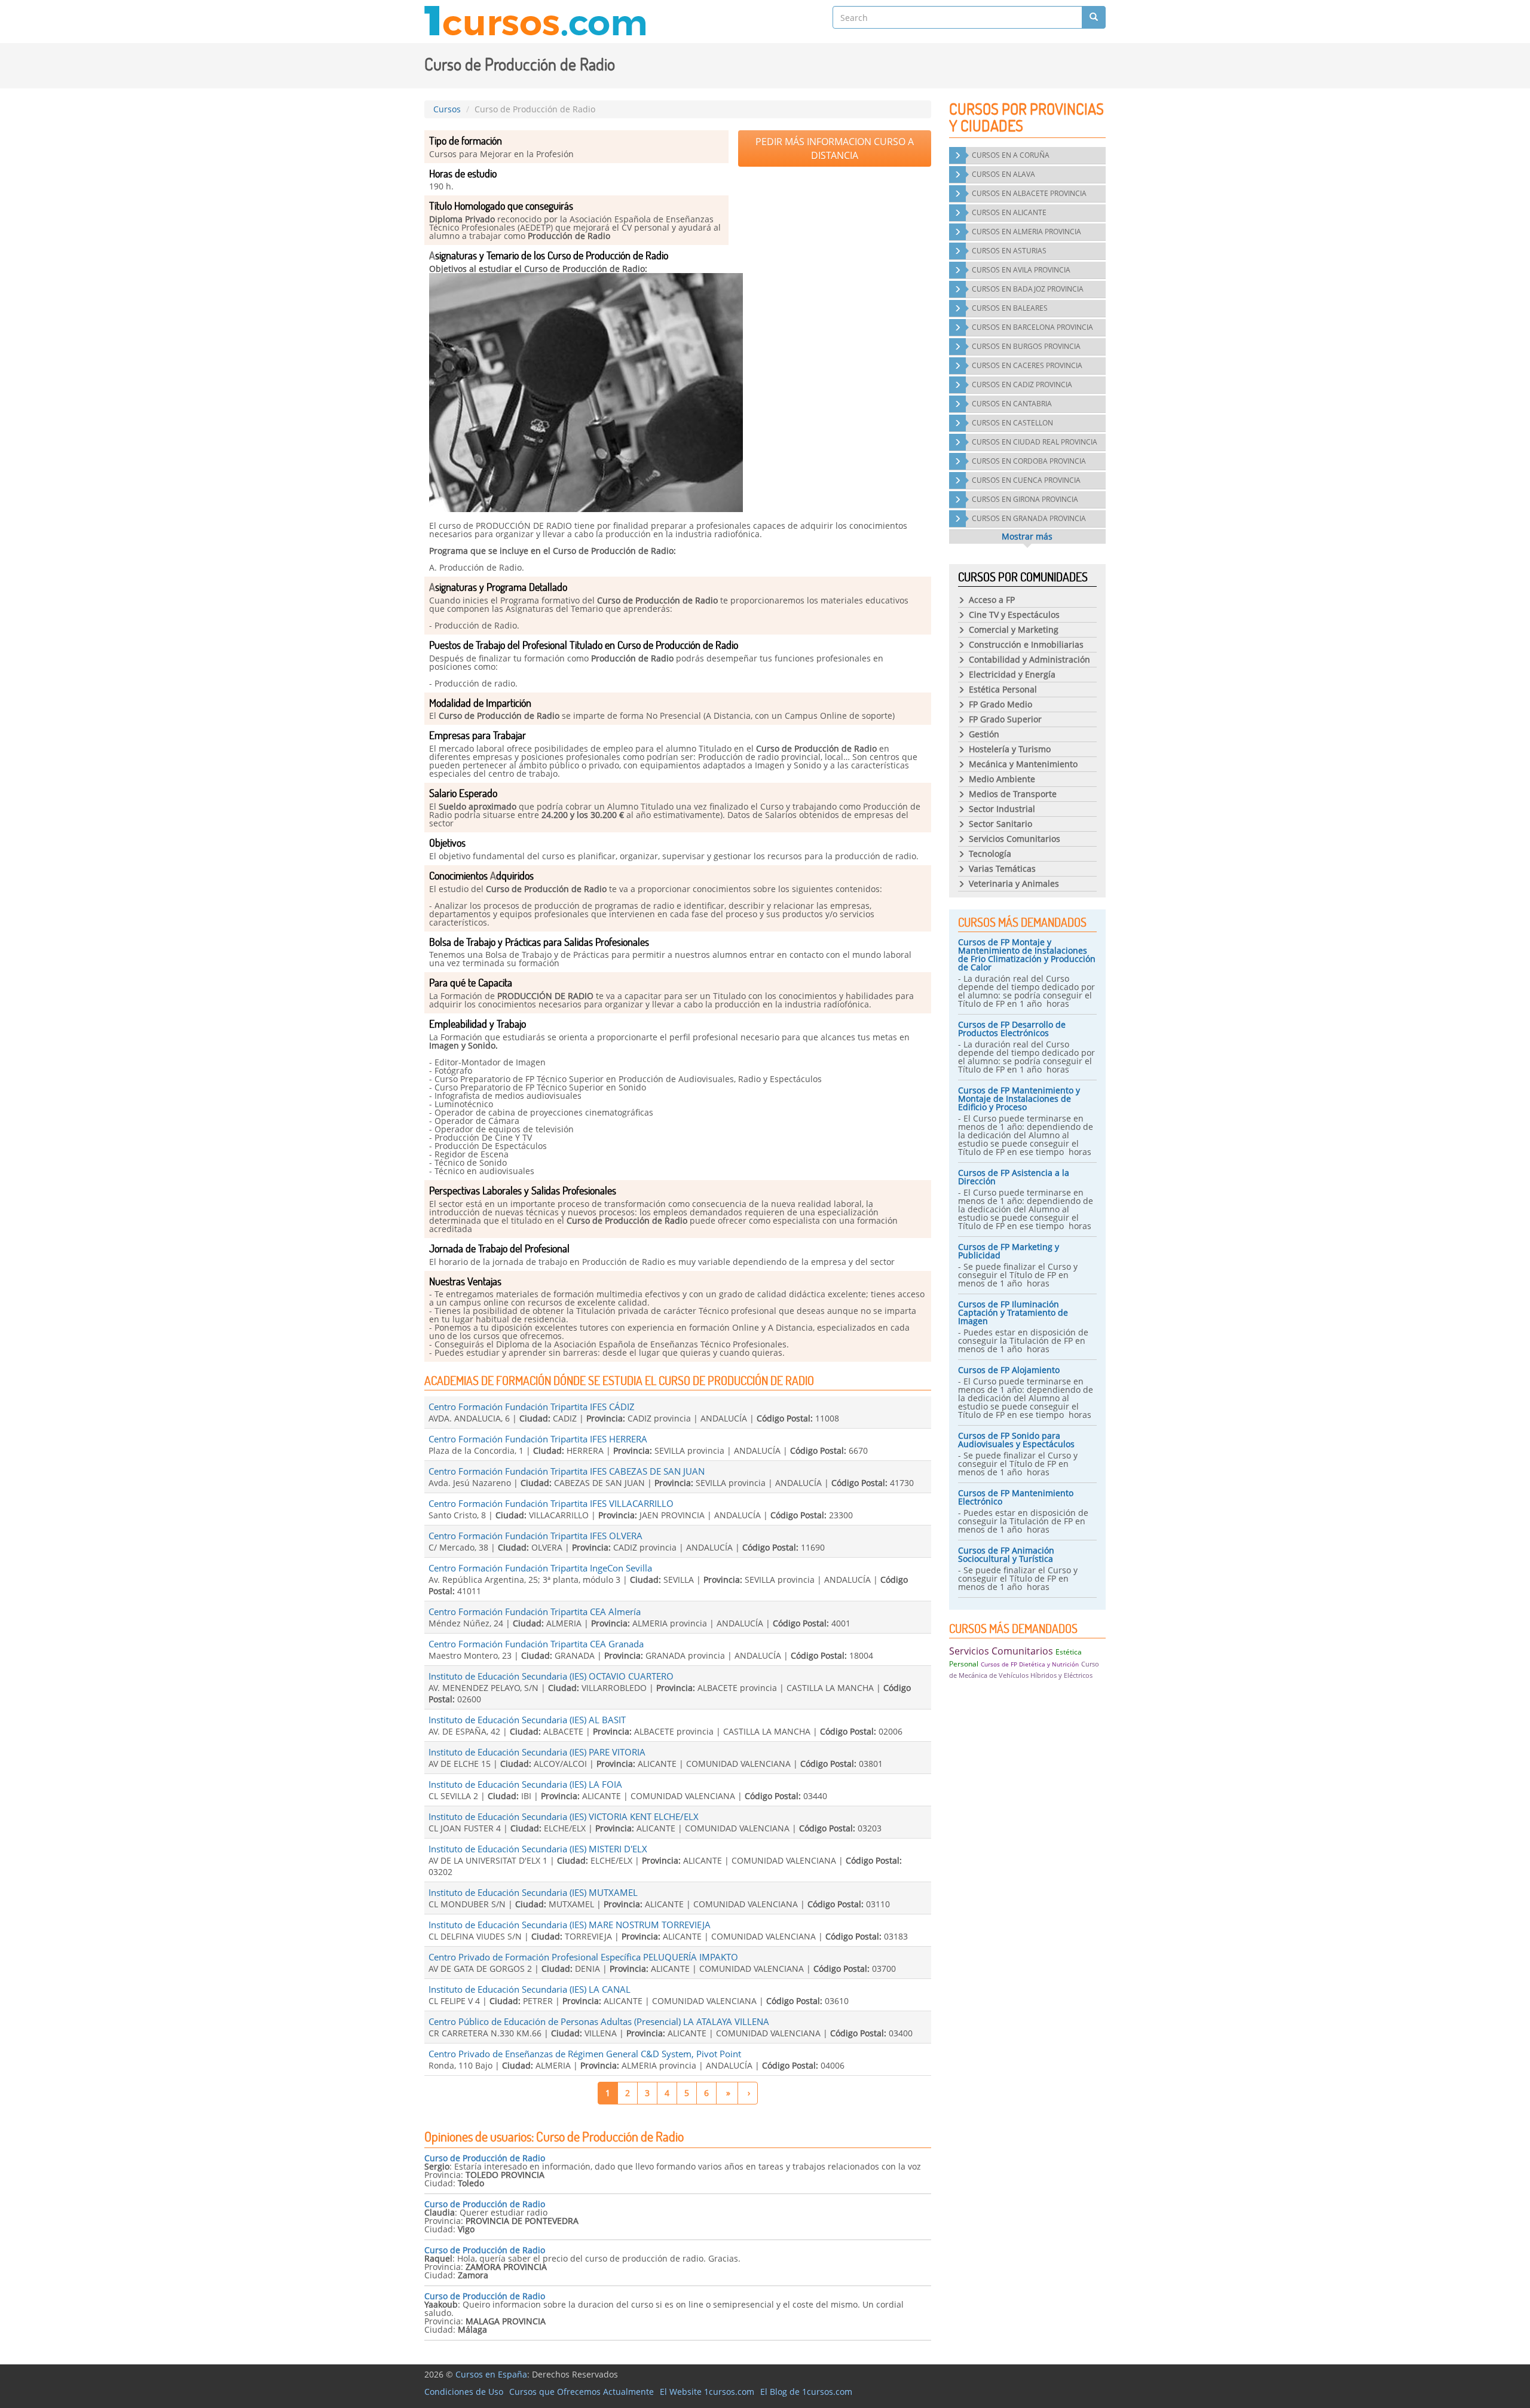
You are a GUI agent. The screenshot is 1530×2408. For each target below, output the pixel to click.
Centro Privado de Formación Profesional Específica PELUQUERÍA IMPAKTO (583, 1957)
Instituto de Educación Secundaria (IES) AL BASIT (527, 1720)
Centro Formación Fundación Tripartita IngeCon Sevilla (540, 1568)
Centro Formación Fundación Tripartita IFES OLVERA (535, 1536)
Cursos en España (491, 2374)
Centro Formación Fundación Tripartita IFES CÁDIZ (532, 1407)
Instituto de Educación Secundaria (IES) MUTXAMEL (533, 1892)
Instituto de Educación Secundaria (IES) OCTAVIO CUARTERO (551, 1676)
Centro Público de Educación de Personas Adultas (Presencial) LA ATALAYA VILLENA (599, 2021)
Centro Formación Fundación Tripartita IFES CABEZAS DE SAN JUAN (567, 1471)
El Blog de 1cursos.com (806, 2392)
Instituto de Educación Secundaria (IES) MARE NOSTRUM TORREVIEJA (570, 1925)
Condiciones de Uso (464, 2392)
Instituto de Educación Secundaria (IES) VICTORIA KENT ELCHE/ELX (564, 1816)
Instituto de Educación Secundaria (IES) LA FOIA (525, 1784)
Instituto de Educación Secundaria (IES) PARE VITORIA (537, 1752)
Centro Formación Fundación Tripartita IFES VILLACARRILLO (551, 1503)
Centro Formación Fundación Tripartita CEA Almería (535, 1612)
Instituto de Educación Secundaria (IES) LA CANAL (530, 1989)
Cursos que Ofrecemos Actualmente (582, 2392)
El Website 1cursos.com (707, 2392)
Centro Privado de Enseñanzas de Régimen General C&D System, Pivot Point (585, 2054)
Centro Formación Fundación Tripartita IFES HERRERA (538, 1439)
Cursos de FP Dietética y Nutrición (1030, 1664)
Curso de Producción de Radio (485, 2158)
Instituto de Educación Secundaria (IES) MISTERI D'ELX (538, 1849)
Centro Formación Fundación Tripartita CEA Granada (536, 1644)
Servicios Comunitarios (1001, 1651)
